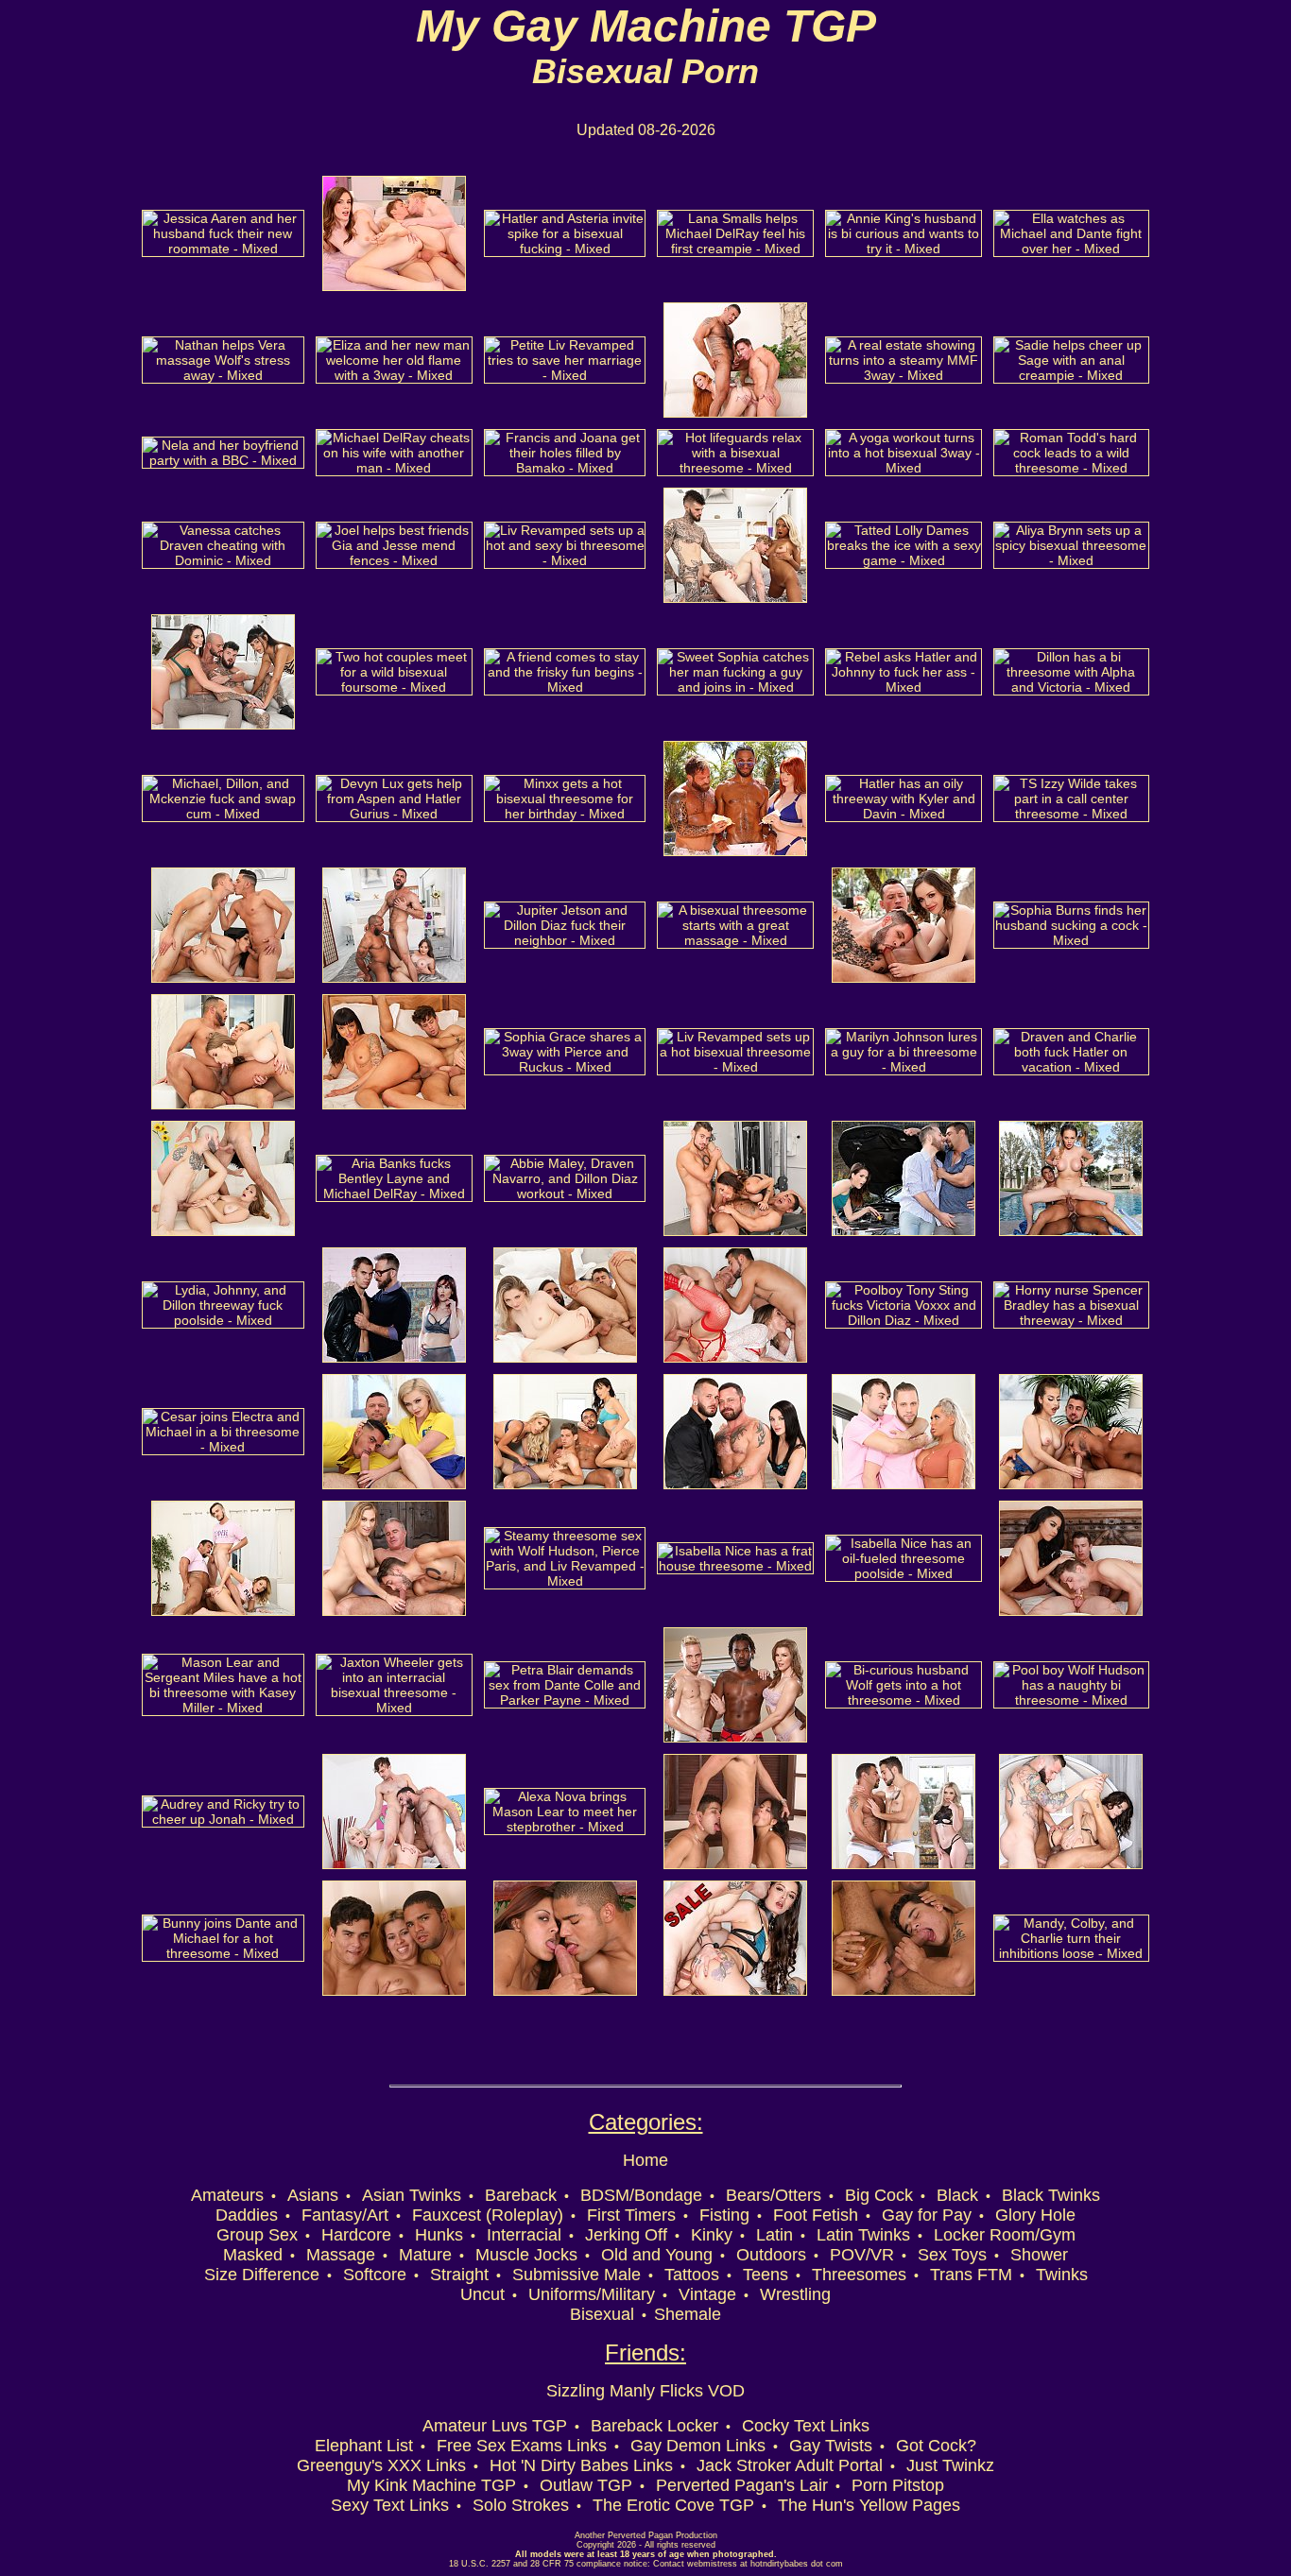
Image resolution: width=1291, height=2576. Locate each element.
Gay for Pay (927, 2215)
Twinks (1062, 2275)
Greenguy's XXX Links (381, 2465)
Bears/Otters (774, 2195)
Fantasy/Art (345, 2215)
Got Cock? (936, 2446)
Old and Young (657, 2255)
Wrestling (795, 2294)
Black (957, 2195)
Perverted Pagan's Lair (742, 2485)
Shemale (688, 2314)
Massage (341, 2255)
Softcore (375, 2275)
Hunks (439, 2235)
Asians (313, 2195)
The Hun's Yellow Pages (869, 2505)
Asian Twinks (412, 2195)
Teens (766, 2275)
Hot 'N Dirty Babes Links (581, 2465)
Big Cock (879, 2195)
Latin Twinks (863, 2235)
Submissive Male (577, 2275)
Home (645, 2160)
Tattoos (692, 2275)
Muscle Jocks (526, 2255)
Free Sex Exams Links (522, 2446)
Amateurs (227, 2195)
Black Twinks (1051, 2195)
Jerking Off (626, 2235)
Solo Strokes (521, 2505)
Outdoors (771, 2255)
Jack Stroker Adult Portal (790, 2465)
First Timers (631, 2215)
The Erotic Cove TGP (673, 2505)
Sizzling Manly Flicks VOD (645, 2391)
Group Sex (257, 2235)
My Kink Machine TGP (431, 2485)
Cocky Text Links (806, 2426)
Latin (775, 2235)
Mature (425, 2255)
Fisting (724, 2215)
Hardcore (356, 2235)
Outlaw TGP (586, 2485)
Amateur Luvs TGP (495, 2426)
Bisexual (602, 2314)
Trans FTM (971, 2275)
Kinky (712, 2235)
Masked (253, 2255)
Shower (1039, 2255)
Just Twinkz (950, 2465)
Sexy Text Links (390, 2505)
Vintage (707, 2294)
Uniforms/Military (592, 2294)
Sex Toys (952, 2255)
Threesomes (859, 2275)
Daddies (247, 2215)
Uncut (482, 2294)
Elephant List (364, 2446)
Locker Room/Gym (1005, 2235)
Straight (459, 2275)
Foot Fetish (816, 2215)
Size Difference (262, 2275)
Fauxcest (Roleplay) (488, 2215)
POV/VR (862, 2255)
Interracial (524, 2235)
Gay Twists (831, 2446)
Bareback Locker (654, 2426)
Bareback (521, 2195)
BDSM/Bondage (641, 2195)
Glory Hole (1035, 2215)
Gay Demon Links (698, 2446)
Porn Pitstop (898, 2485)
